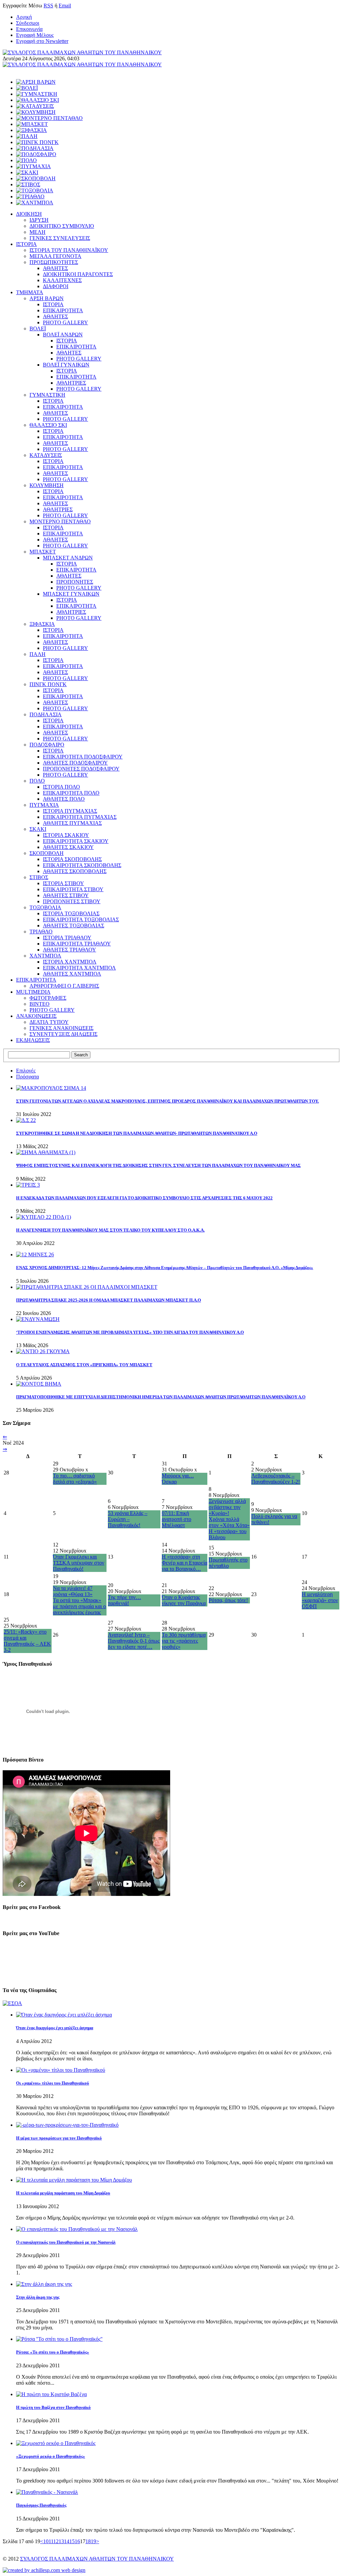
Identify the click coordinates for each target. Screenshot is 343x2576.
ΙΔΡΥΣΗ (39, 220)
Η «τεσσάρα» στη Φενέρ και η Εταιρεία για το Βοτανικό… (185, 1563)
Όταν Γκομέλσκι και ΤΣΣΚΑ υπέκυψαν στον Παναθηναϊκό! (79, 1563)
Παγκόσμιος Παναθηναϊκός (41, 2505)
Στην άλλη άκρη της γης (38, 2297)
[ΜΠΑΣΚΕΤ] (32, 124)
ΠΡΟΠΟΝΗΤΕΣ (75, 582)
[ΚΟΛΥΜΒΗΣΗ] (36, 112)
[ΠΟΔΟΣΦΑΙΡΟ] (36, 154)
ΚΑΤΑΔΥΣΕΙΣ (46, 455)
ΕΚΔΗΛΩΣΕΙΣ (33, 1040)
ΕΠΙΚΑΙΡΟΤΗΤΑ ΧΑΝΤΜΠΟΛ (79, 968)
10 (46, 2541)
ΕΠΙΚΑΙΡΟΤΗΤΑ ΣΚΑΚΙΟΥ (76, 841)
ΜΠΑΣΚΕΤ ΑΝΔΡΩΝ (68, 558)
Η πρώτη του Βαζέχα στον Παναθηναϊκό (53, 2407)
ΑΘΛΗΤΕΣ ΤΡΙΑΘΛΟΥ (70, 950)
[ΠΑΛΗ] (27, 136)
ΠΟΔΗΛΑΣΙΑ (46, 714)
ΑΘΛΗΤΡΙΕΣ (71, 383)
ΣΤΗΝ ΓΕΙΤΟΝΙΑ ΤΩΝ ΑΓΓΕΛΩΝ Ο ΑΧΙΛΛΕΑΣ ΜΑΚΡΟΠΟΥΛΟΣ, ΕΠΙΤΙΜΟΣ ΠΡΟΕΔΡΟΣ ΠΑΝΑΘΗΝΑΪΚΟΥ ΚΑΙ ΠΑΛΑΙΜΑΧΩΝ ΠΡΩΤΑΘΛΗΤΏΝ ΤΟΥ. (167, 1101)
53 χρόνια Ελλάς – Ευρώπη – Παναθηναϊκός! (128, 1519)
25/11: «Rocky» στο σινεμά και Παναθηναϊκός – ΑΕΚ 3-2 (27, 1641)
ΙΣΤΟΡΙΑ (26, 244)
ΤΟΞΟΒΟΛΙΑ (45, 907)
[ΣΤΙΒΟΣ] (28, 184)
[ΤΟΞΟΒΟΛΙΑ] (35, 190)
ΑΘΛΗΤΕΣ (55, 268)
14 (67, 2541)
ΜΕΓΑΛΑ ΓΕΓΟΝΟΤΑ (55, 256)
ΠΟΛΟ (37, 781)
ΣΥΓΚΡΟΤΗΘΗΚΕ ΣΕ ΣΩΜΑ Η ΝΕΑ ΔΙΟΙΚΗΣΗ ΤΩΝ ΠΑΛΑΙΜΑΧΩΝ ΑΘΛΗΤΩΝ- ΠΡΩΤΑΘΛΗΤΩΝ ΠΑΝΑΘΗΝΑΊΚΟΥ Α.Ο (137, 1133)
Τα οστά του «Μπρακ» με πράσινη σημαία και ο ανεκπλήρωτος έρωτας (79, 1606)
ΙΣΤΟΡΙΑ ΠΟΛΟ (61, 787)
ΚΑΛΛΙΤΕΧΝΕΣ (62, 280)
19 (93, 2541)
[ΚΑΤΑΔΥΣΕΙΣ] (35, 106)
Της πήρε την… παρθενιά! (124, 1600)
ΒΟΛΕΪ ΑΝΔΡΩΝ (63, 335)
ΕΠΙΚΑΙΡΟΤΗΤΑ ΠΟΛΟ (71, 793)
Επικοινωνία (29, 29)
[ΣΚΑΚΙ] (27, 172)
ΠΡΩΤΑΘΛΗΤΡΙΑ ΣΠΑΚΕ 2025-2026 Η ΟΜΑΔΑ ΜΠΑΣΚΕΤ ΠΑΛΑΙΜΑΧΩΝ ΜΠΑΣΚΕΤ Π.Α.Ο (109, 1300)
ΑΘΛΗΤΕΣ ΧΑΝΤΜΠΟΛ (72, 974)
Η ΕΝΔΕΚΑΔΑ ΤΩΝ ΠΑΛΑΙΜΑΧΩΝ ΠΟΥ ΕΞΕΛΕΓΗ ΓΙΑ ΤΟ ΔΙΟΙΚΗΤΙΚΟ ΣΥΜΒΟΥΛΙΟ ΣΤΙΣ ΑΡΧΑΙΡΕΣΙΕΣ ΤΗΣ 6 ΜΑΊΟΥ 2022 (144, 1198)
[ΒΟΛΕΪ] (27, 88)
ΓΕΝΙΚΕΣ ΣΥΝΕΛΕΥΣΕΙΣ (60, 238)
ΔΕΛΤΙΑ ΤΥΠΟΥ (49, 1022)
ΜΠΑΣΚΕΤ (43, 552)
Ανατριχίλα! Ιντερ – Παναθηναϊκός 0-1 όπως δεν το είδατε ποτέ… (134, 1641)
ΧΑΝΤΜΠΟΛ (45, 956)
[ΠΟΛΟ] (26, 160)
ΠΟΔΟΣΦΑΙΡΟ (47, 745)
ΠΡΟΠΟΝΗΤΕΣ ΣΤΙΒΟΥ (72, 901)
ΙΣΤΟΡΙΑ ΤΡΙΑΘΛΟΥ (67, 938)
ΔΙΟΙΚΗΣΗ (29, 214)
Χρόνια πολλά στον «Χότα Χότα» (229, 1522)
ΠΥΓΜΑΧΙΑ (44, 805)
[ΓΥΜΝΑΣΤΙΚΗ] (37, 94)
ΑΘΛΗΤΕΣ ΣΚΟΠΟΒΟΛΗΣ (75, 871)
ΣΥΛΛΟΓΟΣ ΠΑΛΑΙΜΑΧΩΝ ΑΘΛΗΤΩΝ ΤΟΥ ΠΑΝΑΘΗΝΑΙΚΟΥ (97, 2559)
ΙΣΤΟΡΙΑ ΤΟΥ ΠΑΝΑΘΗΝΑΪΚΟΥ (69, 250)
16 (77, 2541)
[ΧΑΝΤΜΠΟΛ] (35, 203)
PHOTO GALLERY (65, 322)
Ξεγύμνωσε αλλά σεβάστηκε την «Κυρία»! (227, 1507)
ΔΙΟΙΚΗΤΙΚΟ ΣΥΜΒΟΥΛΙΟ (62, 226)
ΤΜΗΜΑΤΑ (30, 292)
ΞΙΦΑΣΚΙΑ (42, 624)
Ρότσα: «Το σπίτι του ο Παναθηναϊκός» (53, 2352)
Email (65, 6)
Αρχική (24, 17)
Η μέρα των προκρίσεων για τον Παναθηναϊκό (59, 2138)
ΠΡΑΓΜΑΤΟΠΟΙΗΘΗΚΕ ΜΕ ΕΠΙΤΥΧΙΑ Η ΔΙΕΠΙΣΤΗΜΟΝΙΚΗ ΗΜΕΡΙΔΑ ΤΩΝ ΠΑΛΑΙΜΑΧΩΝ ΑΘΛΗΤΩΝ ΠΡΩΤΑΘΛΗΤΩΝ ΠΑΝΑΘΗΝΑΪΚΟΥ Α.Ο (161, 1397)
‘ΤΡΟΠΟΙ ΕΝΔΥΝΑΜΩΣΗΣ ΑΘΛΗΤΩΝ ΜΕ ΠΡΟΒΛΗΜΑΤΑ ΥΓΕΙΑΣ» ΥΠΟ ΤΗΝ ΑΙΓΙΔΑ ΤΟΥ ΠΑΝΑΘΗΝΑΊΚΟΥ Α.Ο (130, 1332)
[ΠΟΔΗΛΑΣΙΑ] (35, 148)
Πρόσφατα (27, 1077)
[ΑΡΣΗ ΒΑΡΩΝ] (36, 82)
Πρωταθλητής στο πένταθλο (228, 1563)
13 (61, 2541)
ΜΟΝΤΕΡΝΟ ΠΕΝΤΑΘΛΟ (60, 521)
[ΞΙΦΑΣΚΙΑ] (31, 130)
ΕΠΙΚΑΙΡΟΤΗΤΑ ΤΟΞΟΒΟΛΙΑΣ (81, 919)
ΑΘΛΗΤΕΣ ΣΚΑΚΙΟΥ (68, 847)
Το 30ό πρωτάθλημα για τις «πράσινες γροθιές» (184, 1641)
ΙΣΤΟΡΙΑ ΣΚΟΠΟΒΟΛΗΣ (72, 859)
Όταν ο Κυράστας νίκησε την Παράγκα (184, 1600)
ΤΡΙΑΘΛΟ (41, 932)
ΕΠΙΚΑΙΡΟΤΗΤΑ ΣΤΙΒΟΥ (73, 889)
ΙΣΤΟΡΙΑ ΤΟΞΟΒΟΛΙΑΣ (71, 913)
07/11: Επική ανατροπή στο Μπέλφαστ (177, 1519)
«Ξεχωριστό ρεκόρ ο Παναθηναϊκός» (51, 2456)
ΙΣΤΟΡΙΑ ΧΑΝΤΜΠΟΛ (70, 962)
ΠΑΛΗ (38, 654)
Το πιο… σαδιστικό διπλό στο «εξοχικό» (75, 1479)
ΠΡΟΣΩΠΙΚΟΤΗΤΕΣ (54, 262)
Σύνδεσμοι (28, 23)
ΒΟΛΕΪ (38, 328)
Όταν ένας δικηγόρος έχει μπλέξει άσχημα (55, 2028)
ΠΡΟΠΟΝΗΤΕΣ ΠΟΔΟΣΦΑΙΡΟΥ (81, 769)
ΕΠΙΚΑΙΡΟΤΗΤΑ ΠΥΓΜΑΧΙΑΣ (80, 817)
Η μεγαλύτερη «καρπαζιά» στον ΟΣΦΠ (320, 1600)
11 (51, 2541)
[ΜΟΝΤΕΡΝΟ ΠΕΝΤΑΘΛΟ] (49, 118)
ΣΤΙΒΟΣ (39, 877)
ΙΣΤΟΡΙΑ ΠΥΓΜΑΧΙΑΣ (70, 811)
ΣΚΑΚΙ (38, 829)
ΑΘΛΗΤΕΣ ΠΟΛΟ (64, 799)
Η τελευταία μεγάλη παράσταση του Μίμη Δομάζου (63, 2193)
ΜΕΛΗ (38, 232)
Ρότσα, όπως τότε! (228, 1600)
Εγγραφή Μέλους (35, 35)
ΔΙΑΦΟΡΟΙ (56, 286)
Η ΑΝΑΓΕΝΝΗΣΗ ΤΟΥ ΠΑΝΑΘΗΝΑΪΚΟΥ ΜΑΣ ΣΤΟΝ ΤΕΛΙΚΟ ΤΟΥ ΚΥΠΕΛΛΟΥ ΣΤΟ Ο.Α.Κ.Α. (110, 1230)
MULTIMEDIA (33, 992)
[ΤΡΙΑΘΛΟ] (30, 196)
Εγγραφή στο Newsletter (42, 41)
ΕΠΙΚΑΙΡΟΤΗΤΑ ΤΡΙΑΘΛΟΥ (77, 944)
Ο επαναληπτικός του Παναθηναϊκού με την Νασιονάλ (66, 2242)
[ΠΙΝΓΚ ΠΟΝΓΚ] (37, 142)
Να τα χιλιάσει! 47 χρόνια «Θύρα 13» (73, 1591)
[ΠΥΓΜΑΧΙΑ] (33, 166)
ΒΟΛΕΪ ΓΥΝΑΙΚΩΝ (66, 365)
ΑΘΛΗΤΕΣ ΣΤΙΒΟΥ (66, 895)
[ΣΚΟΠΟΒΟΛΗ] (36, 178)
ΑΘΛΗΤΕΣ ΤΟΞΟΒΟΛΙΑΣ (74, 926)
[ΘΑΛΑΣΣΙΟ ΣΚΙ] (38, 100)
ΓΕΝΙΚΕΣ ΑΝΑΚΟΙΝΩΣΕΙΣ (61, 1028)
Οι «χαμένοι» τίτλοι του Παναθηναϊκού (53, 2083)
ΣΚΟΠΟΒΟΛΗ (47, 853)
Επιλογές (26, 1071)
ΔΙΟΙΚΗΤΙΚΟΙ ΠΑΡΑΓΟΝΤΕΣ (78, 274)
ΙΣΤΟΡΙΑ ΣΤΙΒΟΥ (63, 883)
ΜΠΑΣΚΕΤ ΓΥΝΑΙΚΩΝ (71, 594)
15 (72, 2541)
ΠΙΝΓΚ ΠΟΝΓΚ (48, 684)
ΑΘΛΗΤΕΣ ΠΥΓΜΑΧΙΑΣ (72, 823)
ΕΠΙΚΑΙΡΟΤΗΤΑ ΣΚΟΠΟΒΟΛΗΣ (82, 865)
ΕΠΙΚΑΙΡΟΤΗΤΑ (63, 310)
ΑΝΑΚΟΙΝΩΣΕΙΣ (36, 1016)
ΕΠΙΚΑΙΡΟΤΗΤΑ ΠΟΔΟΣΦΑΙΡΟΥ (83, 757)
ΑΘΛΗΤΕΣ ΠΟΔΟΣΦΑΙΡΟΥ (75, 763)
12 (56, 2541)
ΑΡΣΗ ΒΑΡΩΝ (47, 298)
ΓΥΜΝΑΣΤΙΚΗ (47, 395)
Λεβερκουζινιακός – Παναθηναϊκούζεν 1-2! (276, 1479)
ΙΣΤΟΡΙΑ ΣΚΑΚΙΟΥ (66, 835)
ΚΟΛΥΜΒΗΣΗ (47, 485)
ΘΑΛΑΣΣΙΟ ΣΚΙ (48, 425)
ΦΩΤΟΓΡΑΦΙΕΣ (48, 998)
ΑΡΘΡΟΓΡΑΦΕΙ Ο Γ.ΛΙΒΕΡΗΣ (64, 986)
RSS (48, 6)
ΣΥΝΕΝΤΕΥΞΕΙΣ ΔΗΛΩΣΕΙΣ (63, 1034)
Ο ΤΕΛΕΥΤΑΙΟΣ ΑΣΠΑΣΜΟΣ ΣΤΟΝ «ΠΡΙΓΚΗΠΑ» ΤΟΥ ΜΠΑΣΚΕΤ (84, 1365)
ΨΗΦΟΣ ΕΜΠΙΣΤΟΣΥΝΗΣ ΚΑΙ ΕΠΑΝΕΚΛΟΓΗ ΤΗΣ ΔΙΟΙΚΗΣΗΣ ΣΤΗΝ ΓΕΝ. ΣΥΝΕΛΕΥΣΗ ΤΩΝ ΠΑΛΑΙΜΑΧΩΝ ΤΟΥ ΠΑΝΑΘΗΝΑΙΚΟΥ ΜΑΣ (158, 1165)
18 (88, 2541)
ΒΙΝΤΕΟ (40, 1004)
